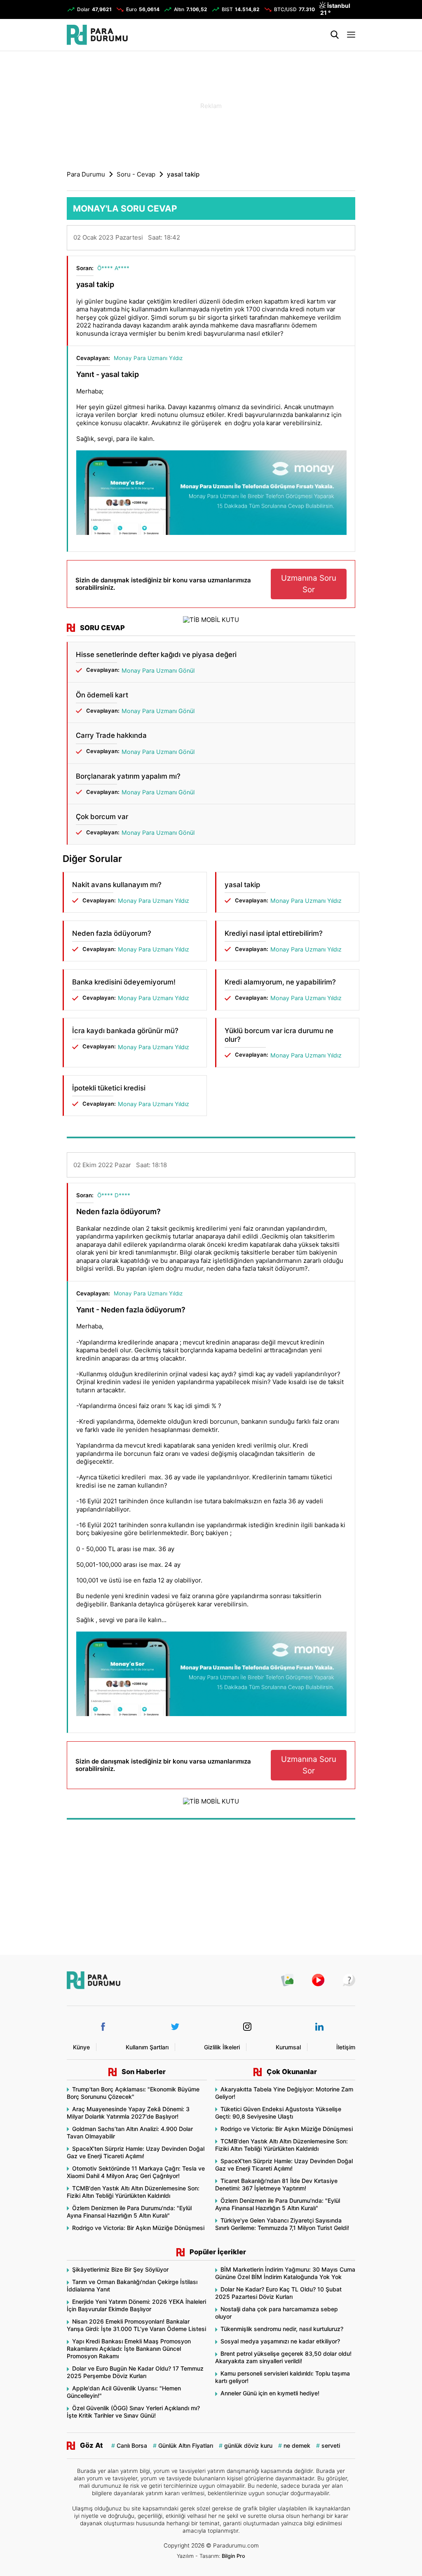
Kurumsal (288, 2047)
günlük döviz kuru (248, 2445)
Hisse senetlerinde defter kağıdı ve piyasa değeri (156, 655)
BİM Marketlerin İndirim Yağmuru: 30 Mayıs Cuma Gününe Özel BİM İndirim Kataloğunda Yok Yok (285, 2273)
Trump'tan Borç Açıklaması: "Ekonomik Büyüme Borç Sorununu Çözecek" (133, 2093)
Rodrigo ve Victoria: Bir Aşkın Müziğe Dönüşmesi (138, 2228)
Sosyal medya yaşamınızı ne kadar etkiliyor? (280, 2341)
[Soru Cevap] (345, 1980)
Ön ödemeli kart (102, 695)
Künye (81, 2047)
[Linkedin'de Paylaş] (333, 240)
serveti (331, 2445)
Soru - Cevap (136, 174)
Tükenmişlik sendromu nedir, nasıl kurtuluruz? (282, 2329)
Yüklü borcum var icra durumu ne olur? (279, 1035)
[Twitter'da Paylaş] (324, 240)
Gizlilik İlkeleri (222, 2047)
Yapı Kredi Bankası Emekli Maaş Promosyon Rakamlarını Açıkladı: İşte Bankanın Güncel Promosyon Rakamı (129, 2349)
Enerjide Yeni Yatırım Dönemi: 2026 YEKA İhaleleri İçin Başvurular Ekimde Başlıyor (136, 2305)
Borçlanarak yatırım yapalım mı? (128, 776)
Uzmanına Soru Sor (309, 584)
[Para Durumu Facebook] (103, 2027)
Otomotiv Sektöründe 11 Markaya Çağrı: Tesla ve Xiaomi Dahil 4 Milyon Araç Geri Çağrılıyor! (136, 2172)
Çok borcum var (102, 817)
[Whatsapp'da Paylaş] (343, 240)
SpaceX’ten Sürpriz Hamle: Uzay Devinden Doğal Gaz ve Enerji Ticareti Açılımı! (136, 2152)
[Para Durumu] (97, 35)
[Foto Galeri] (283, 1980)
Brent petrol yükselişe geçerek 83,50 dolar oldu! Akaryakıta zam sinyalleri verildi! (283, 2357)
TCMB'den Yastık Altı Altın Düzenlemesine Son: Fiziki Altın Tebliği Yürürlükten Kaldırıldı (133, 2192)
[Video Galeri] (314, 1980)
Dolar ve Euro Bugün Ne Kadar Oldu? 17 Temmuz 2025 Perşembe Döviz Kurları (135, 2372)
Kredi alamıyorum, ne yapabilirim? (280, 982)
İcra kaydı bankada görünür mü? (125, 1031)
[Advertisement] (211, 105)
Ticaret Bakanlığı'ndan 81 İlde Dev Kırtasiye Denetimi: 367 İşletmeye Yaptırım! (276, 2184)
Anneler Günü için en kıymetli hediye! (270, 2393)
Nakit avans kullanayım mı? (117, 885)
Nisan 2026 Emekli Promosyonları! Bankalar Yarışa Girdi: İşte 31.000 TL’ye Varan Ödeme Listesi (136, 2325)
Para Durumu (86, 174)
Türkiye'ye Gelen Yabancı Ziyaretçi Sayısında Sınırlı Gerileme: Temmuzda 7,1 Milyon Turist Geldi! (282, 2224)
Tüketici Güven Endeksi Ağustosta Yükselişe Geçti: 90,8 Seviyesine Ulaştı (278, 2113)
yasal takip (242, 885)
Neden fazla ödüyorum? (112, 933)
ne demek (297, 2445)
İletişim (346, 2047)
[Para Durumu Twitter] (175, 2027)
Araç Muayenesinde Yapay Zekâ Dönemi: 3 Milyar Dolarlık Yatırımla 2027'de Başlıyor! (128, 2113)
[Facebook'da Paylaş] (314, 240)
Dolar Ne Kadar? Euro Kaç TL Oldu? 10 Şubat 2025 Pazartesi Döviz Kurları (278, 2293)
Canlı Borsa (132, 2445)
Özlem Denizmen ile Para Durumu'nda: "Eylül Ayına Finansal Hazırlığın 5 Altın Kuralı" (129, 2212)
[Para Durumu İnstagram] (247, 2027)
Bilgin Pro (233, 2556)
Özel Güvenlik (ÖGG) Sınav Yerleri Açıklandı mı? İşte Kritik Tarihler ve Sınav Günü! (133, 2412)
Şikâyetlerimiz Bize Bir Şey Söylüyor (120, 2269)
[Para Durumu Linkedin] (319, 2027)
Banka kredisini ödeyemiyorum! (124, 982)
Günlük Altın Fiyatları (186, 2445)
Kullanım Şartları (147, 2047)
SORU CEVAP (102, 628)
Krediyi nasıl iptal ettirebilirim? (274, 933)
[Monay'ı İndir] (211, 494)
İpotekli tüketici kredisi (109, 1088)
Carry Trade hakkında (111, 735)
